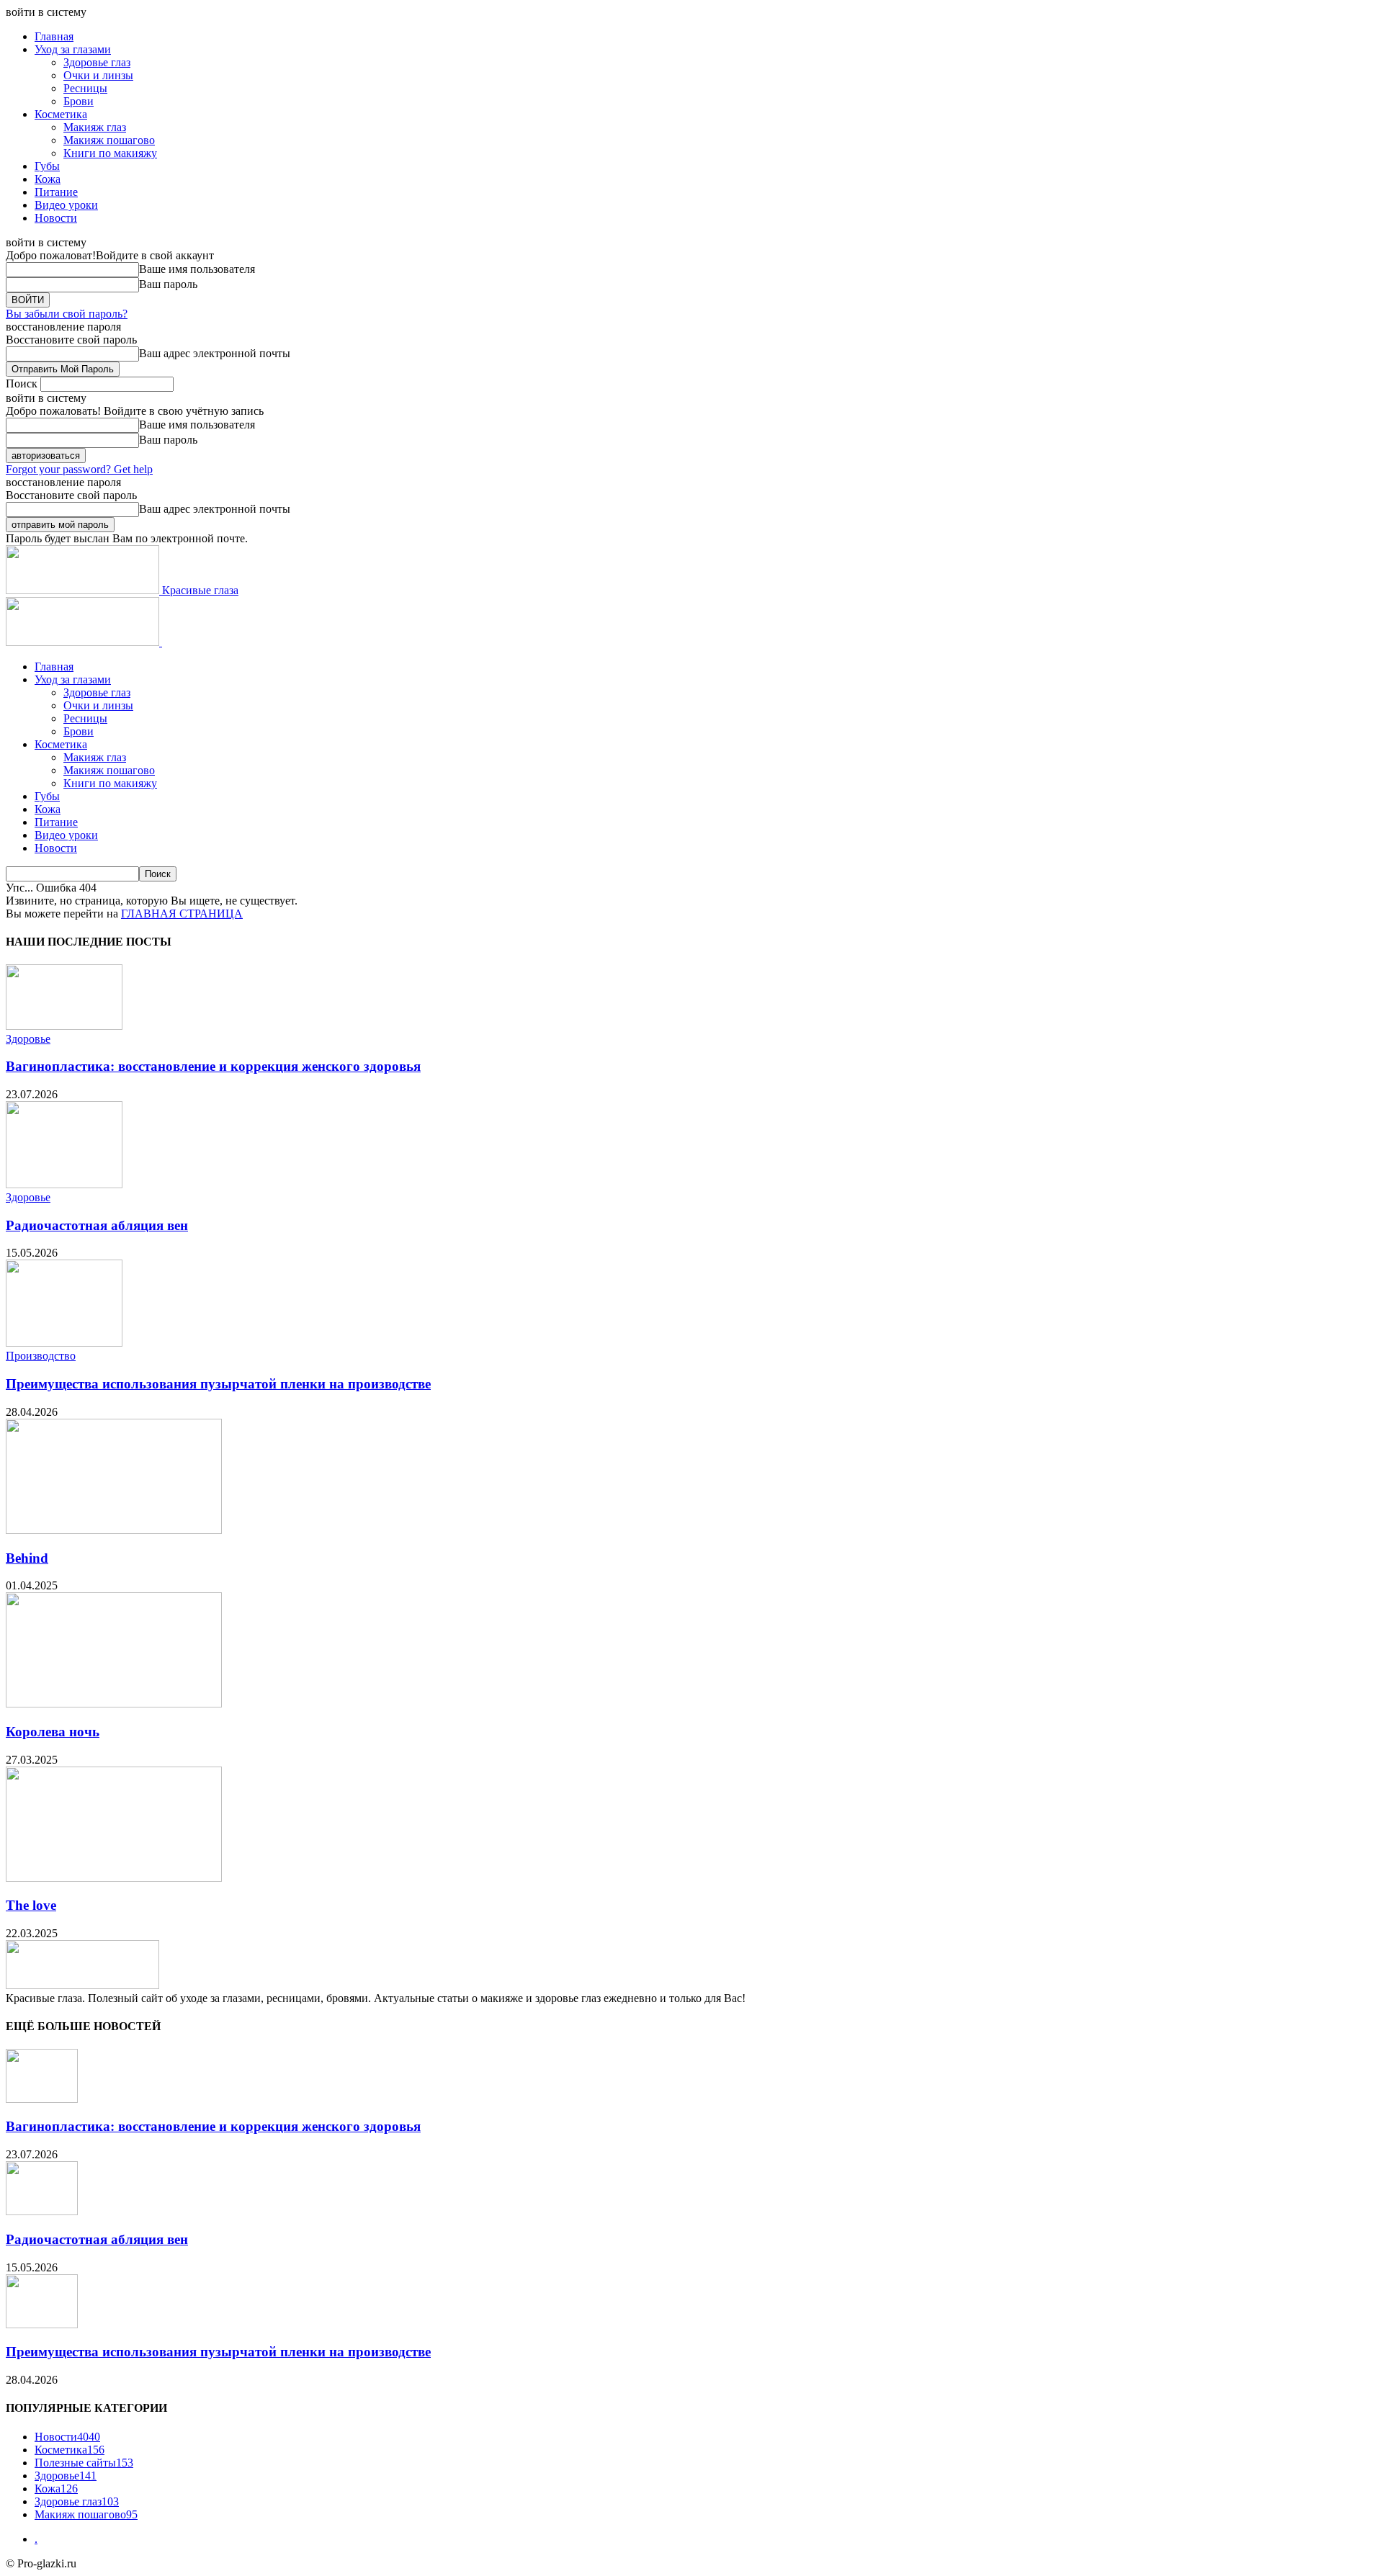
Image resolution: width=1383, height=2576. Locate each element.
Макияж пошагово (109, 140)
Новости (56, 218)
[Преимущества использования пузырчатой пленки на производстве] (64, 1343)
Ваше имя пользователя (197, 269)
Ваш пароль (168, 284)
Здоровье (28, 1039)
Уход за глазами (73, 49)
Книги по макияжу (110, 153)
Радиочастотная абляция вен (97, 1225)
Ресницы (85, 88)
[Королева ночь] (114, 1704)
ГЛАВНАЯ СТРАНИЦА (182, 914)
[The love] (114, 1878)
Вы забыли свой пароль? (67, 314)
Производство (41, 1356)
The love (31, 1905)
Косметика (61, 114)
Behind (27, 1558)
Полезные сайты (84, 2463)
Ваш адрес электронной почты (215, 353)
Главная (54, 36)
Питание (56, 192)
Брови (79, 101)
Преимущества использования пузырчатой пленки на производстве (218, 1384)
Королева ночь (53, 1732)
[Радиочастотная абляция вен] (64, 1184)
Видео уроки (66, 205)
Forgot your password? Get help (79, 469)
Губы (47, 166)
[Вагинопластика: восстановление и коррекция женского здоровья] (64, 1026)
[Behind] (114, 1530)
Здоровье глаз (97, 62)
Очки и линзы (98, 75)
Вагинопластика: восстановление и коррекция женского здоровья (213, 1066)
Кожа (48, 179)
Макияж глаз (95, 127)
